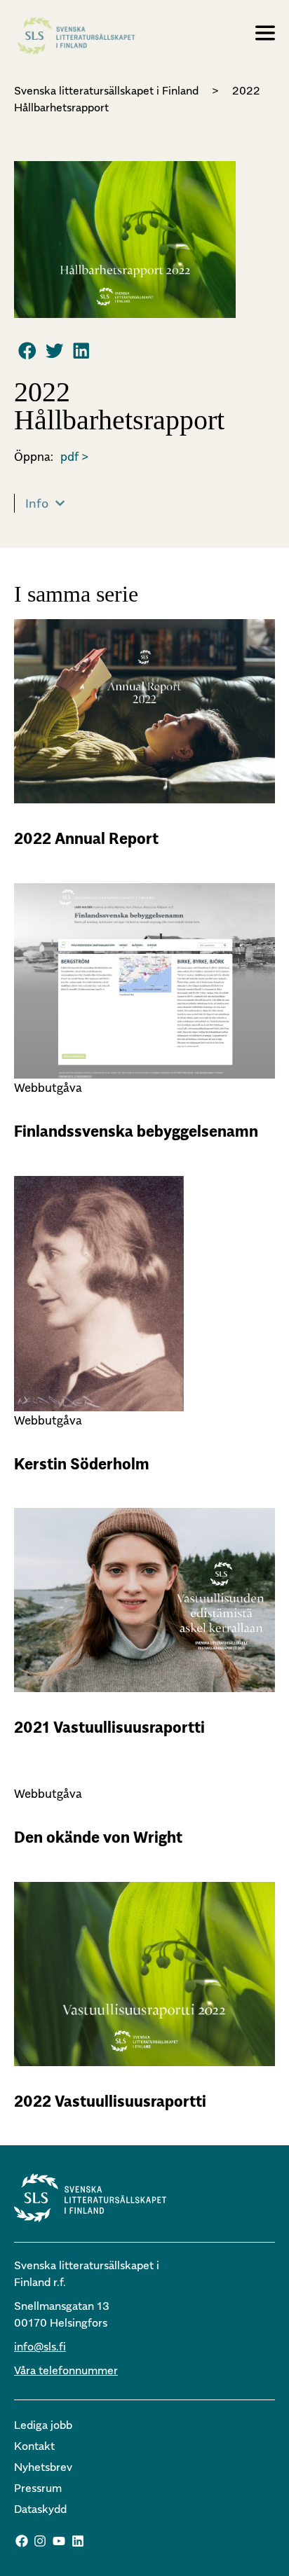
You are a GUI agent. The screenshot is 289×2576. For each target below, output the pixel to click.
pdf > (75, 457)
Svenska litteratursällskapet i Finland (106, 90)
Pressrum (38, 2488)
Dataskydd (40, 2509)
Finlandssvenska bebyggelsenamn (136, 1131)
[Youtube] (59, 2541)
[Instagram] (41, 2541)
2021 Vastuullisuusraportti (109, 1727)
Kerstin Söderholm (82, 1464)
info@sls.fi (40, 2346)
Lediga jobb (43, 2425)
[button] (27, 350)
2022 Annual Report (86, 838)
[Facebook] (22, 2541)
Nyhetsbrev (43, 2467)
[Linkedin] (78, 2541)
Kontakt (34, 2446)
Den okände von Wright (98, 1837)
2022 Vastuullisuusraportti (110, 2101)
